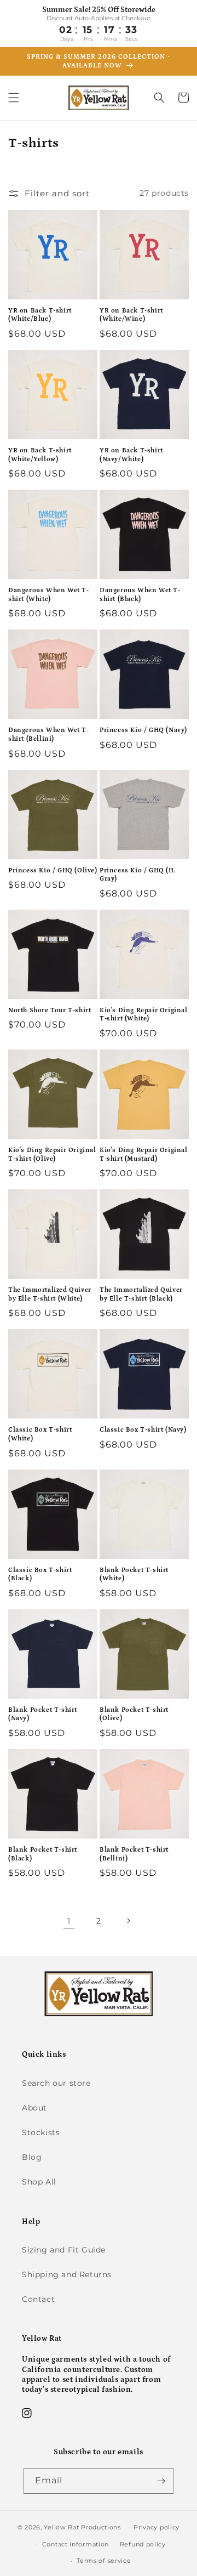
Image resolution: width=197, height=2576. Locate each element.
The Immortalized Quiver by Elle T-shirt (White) (50, 1294)
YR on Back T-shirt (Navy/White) (131, 455)
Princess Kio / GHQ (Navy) (143, 730)
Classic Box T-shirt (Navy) (143, 1430)
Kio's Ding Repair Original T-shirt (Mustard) (144, 1154)
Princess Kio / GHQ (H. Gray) (138, 875)
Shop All (39, 2182)
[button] (14, 98)
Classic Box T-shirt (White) (40, 1434)
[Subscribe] (161, 2481)
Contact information (76, 2544)
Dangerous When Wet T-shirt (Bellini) (49, 734)
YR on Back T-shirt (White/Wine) (131, 315)
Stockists (41, 2132)
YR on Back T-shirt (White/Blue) (40, 315)
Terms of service (104, 2561)
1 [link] (69, 1921)
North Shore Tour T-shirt (50, 1010)
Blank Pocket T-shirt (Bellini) (134, 1854)
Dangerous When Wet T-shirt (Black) (140, 595)
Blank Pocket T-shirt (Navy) (43, 1714)
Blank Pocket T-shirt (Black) (43, 1854)
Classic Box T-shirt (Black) (40, 1574)
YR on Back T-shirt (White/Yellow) (40, 455)
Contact (38, 2299)
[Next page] (128, 1921)
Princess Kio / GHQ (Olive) (53, 870)
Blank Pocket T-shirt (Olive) (134, 1714)
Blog (32, 2157)
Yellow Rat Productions (82, 2527)
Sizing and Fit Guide (64, 2250)
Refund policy (143, 2544)
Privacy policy (157, 2527)
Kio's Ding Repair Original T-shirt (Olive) (52, 1154)
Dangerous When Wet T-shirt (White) (49, 595)
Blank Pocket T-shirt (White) (134, 1574)
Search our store (56, 2083)
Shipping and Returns (67, 2274)
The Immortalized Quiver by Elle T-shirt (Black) (141, 1294)
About (34, 2108)
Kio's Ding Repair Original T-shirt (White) (144, 1015)
